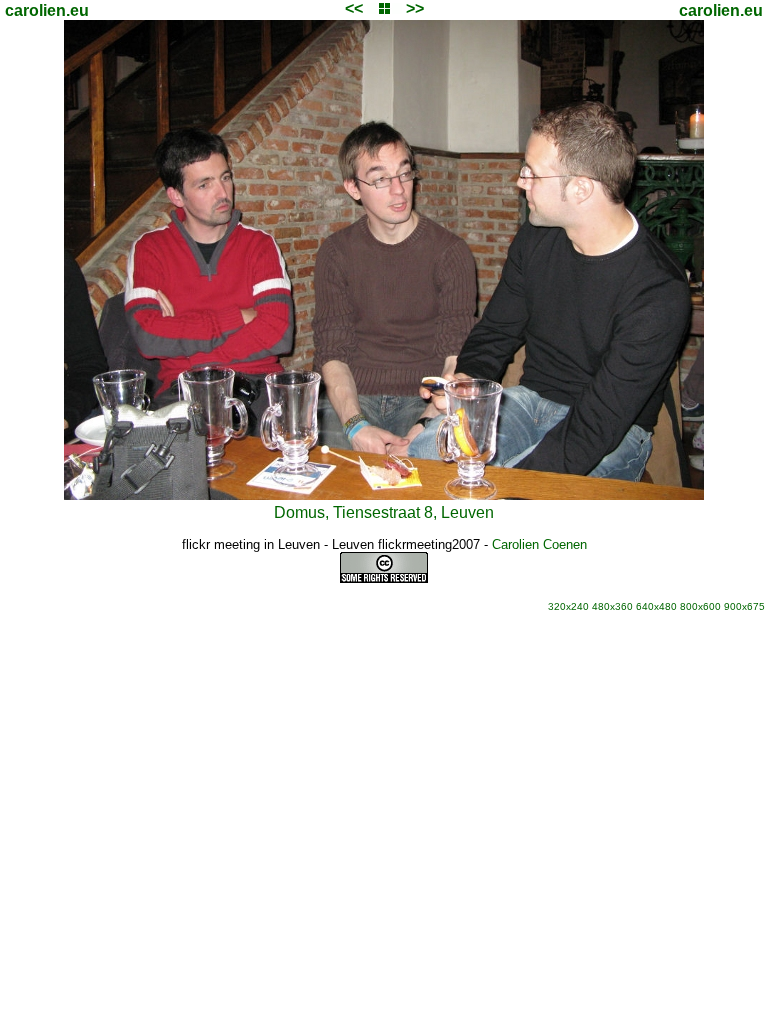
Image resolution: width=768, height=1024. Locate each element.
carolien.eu (47, 10)
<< (354, 8)
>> (415, 8)
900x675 (744, 606)
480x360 (612, 606)
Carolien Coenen (539, 544)
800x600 (700, 606)
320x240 (568, 606)
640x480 (656, 606)
